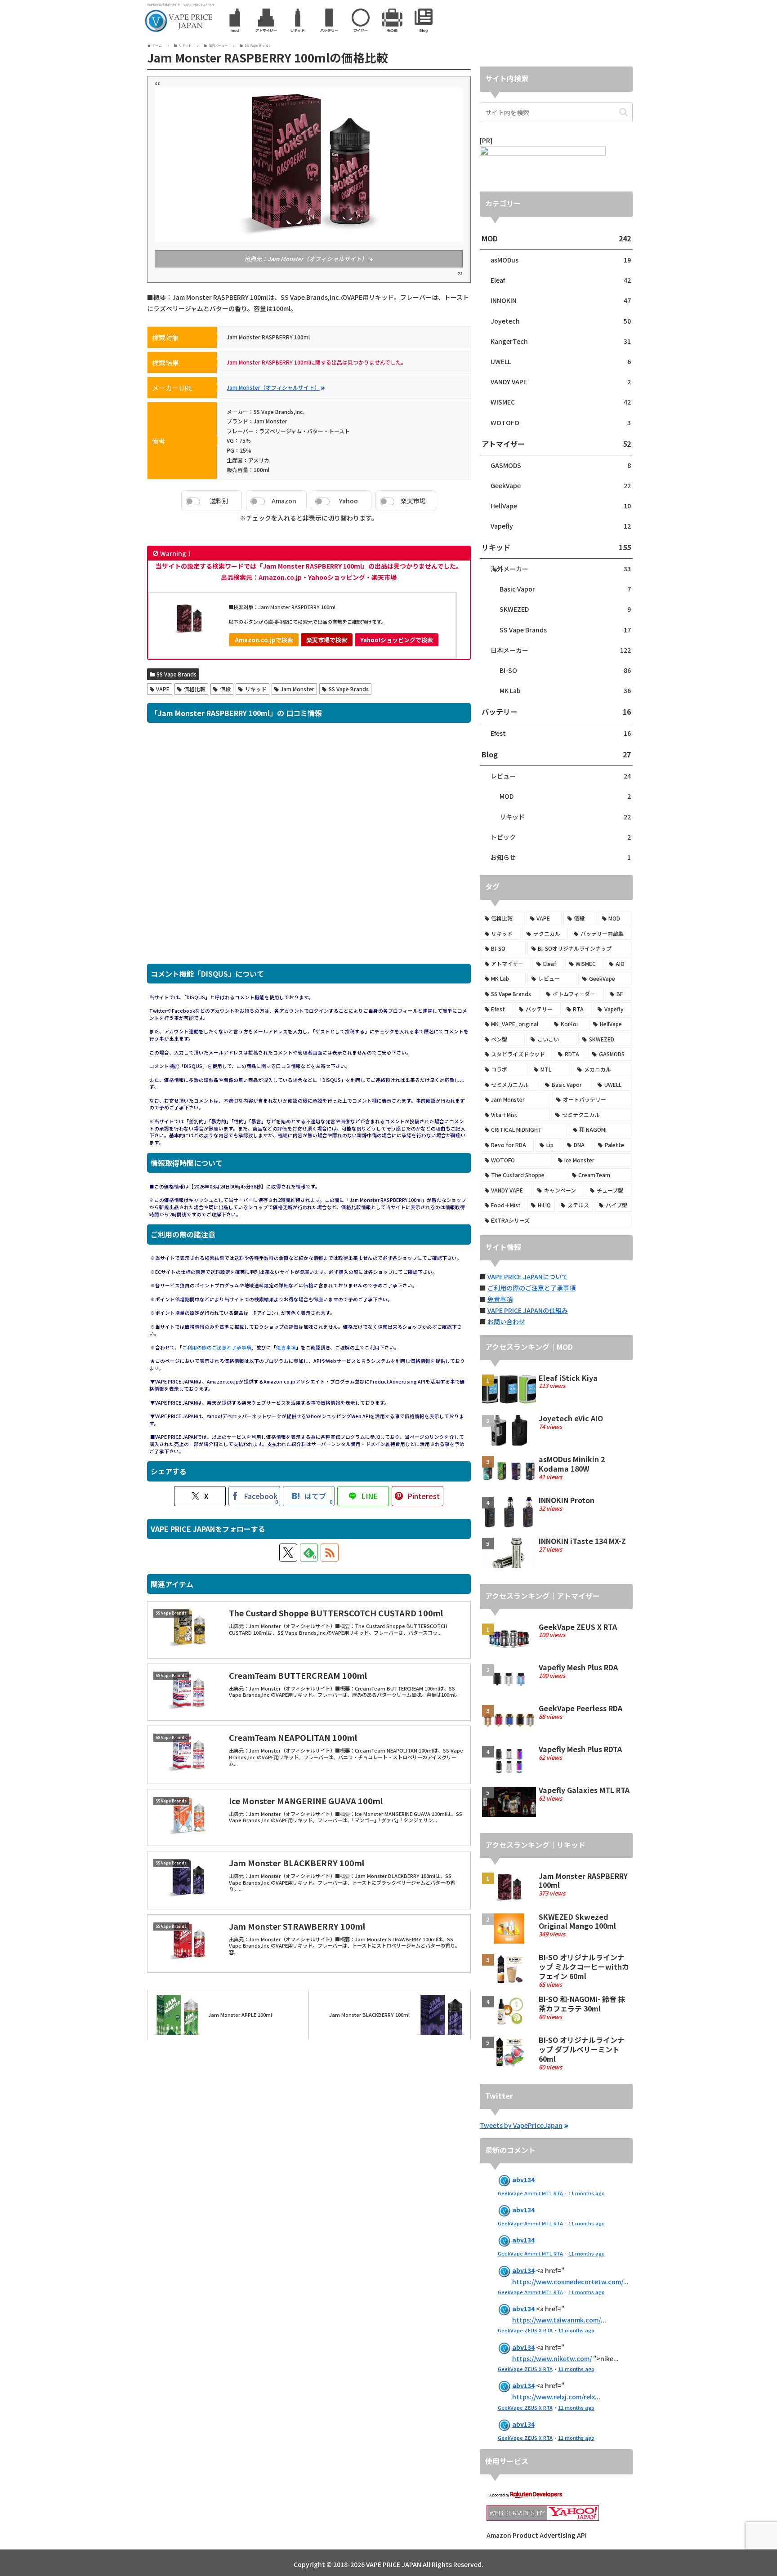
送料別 (219, 501)
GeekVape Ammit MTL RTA (530, 2193)
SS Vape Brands (176, 674)
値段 (225, 689)
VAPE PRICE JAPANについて (528, 1277)
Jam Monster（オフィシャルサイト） (273, 387)
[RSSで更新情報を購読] (330, 1553)
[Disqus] (309, 848)
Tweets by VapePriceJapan (521, 2125)
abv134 (523, 2180)
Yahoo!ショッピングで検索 (397, 640)
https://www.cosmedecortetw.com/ (568, 2282)
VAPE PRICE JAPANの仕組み (528, 1310)
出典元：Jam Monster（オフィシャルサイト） (306, 259)
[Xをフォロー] (288, 1553)
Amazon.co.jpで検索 (264, 640)
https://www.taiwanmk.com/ (556, 2320)
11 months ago (587, 2193)
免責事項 (286, 1347)
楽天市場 (413, 501)
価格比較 (195, 689)
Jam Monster (297, 689)
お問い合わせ (506, 1321)
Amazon (284, 501)
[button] (623, 112)
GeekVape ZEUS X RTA (525, 2330)
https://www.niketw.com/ (552, 2358)
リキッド (256, 689)
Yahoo (348, 501)
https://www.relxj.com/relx (554, 2397)
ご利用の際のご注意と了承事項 (217, 1347)
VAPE (163, 689)
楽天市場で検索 (327, 640)
